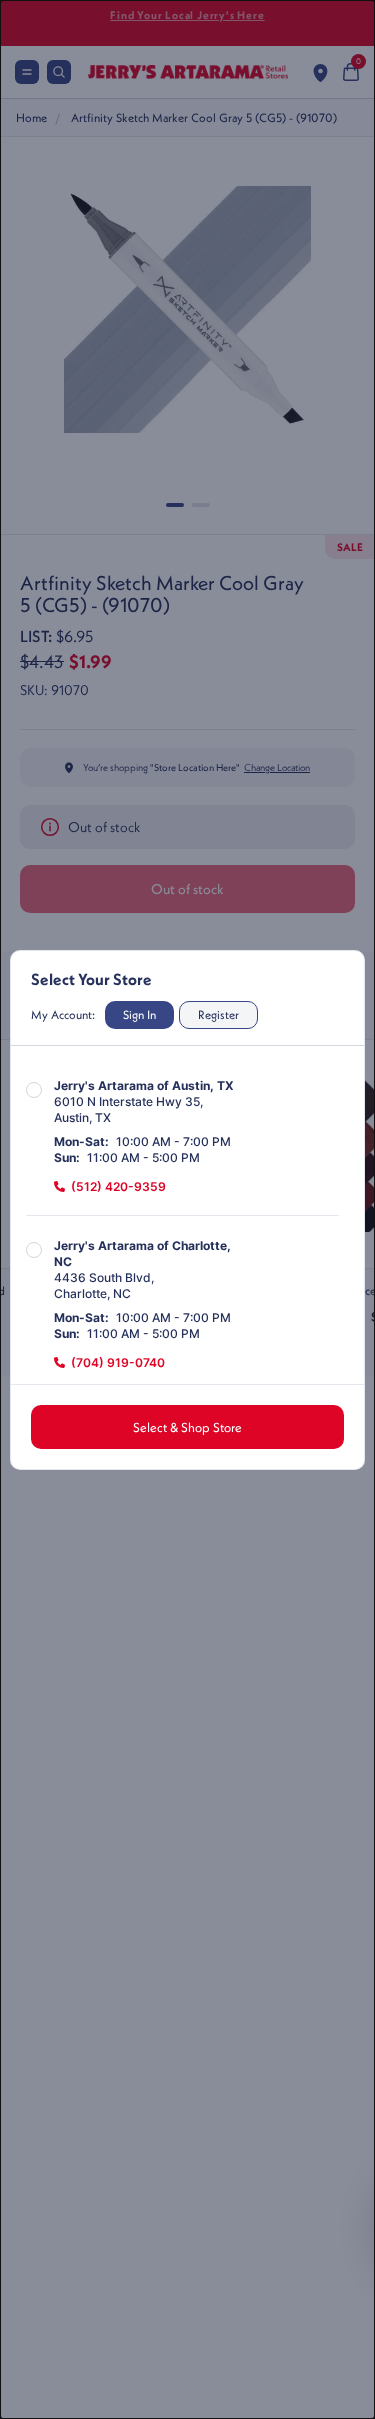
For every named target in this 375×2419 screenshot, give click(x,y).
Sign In (139, 1014)
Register (218, 1014)
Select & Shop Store (187, 1427)
